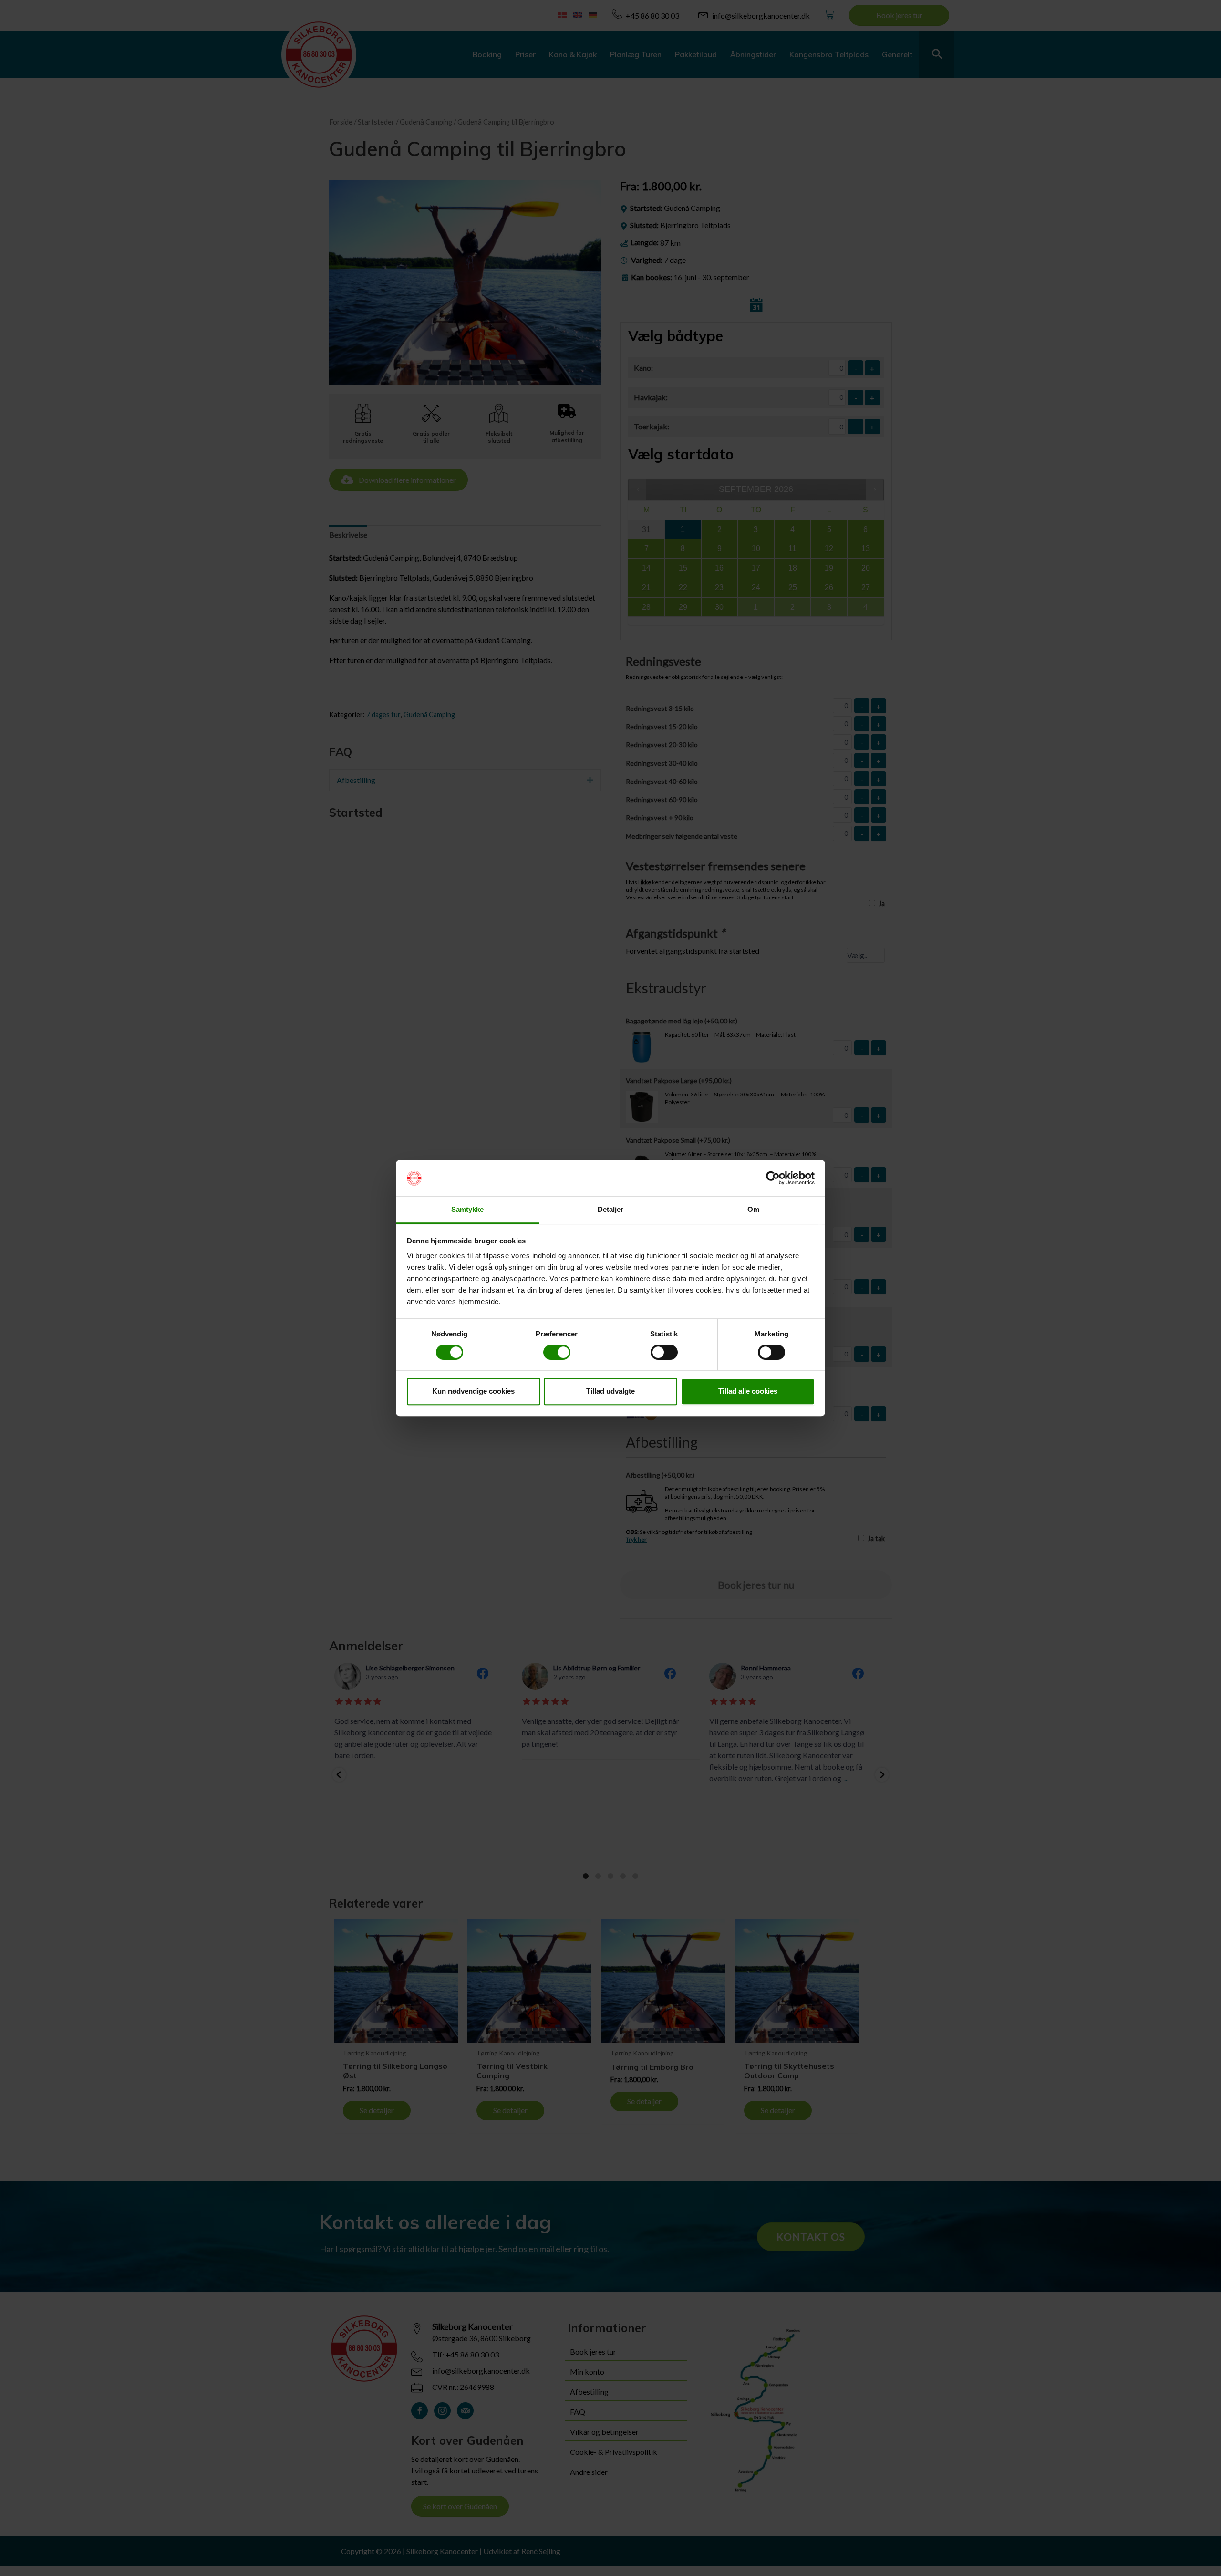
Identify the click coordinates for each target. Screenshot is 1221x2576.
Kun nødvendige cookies (473, 1391)
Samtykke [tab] (468, 1210)
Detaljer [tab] (611, 1210)
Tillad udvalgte (610, 1391)
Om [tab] (753, 1210)
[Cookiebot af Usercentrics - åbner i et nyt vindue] (773, 1178)
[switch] (557, 1352)
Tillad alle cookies (748, 1391)
